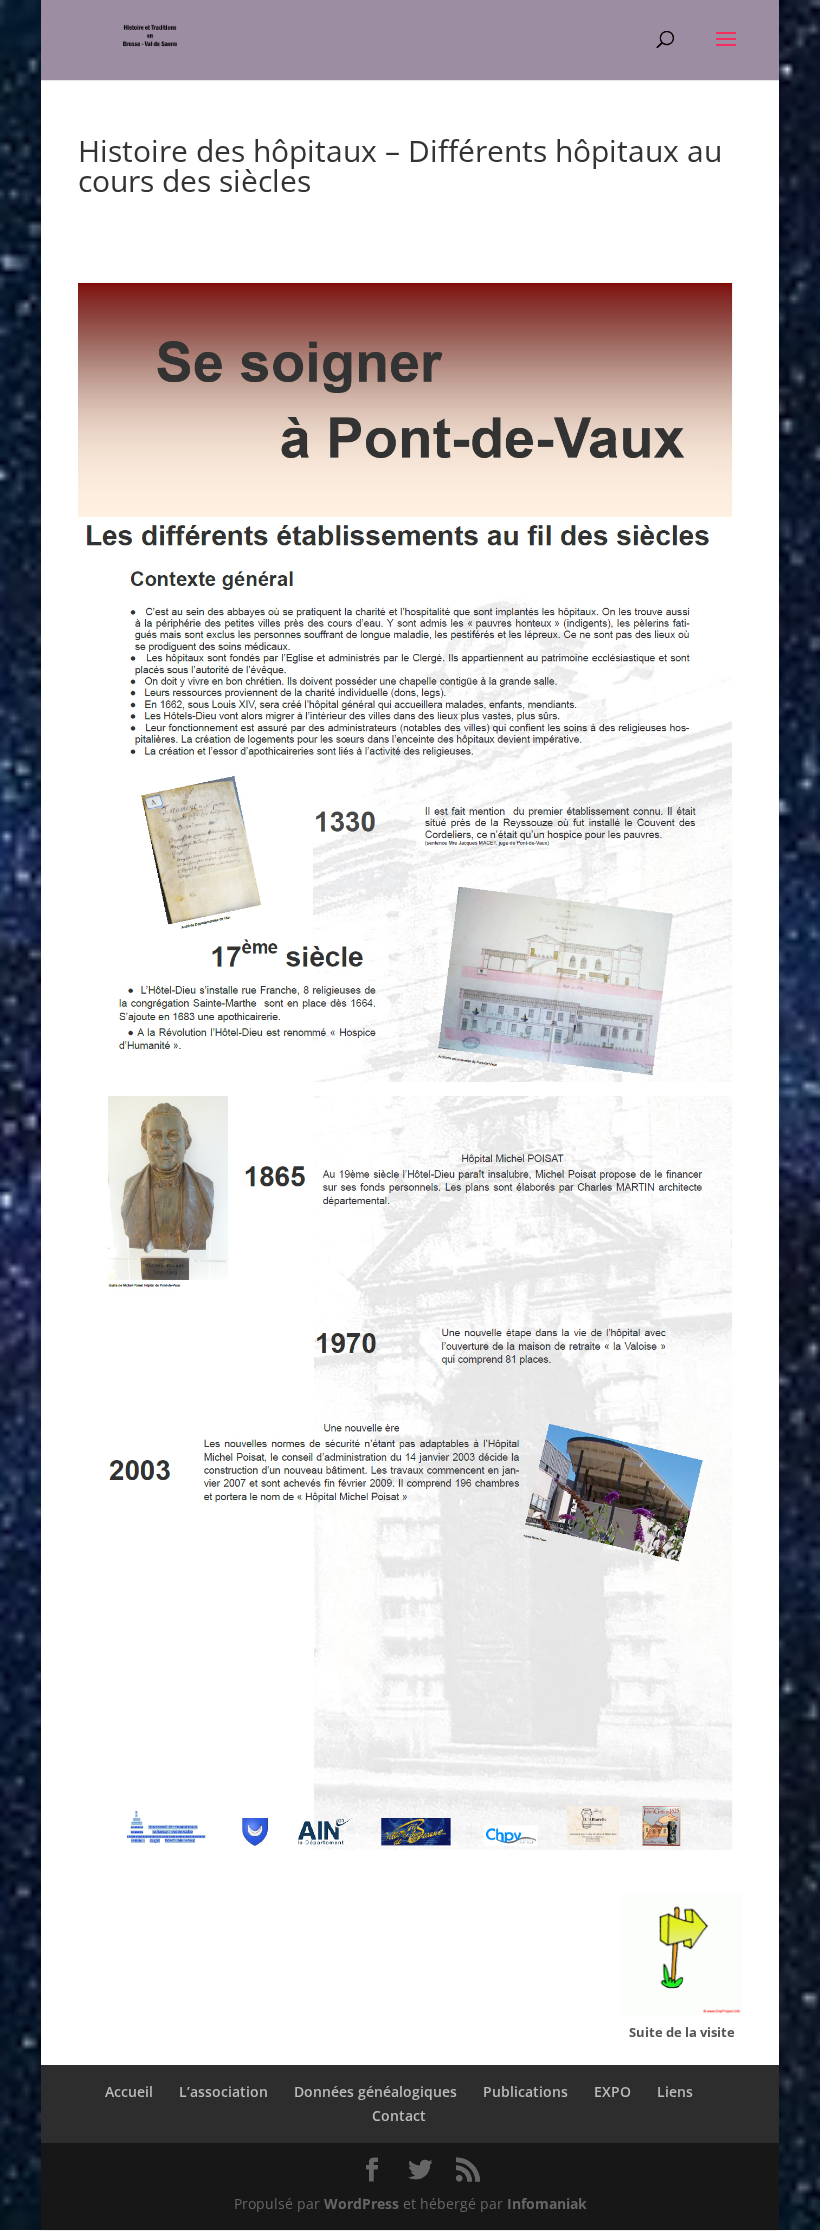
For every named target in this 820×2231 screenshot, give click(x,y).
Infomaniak (547, 2203)
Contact (399, 2115)
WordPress (361, 2203)
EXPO (612, 2091)
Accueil (129, 2091)
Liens (675, 2091)
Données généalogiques (375, 2091)
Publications (525, 2091)
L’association (223, 2091)
